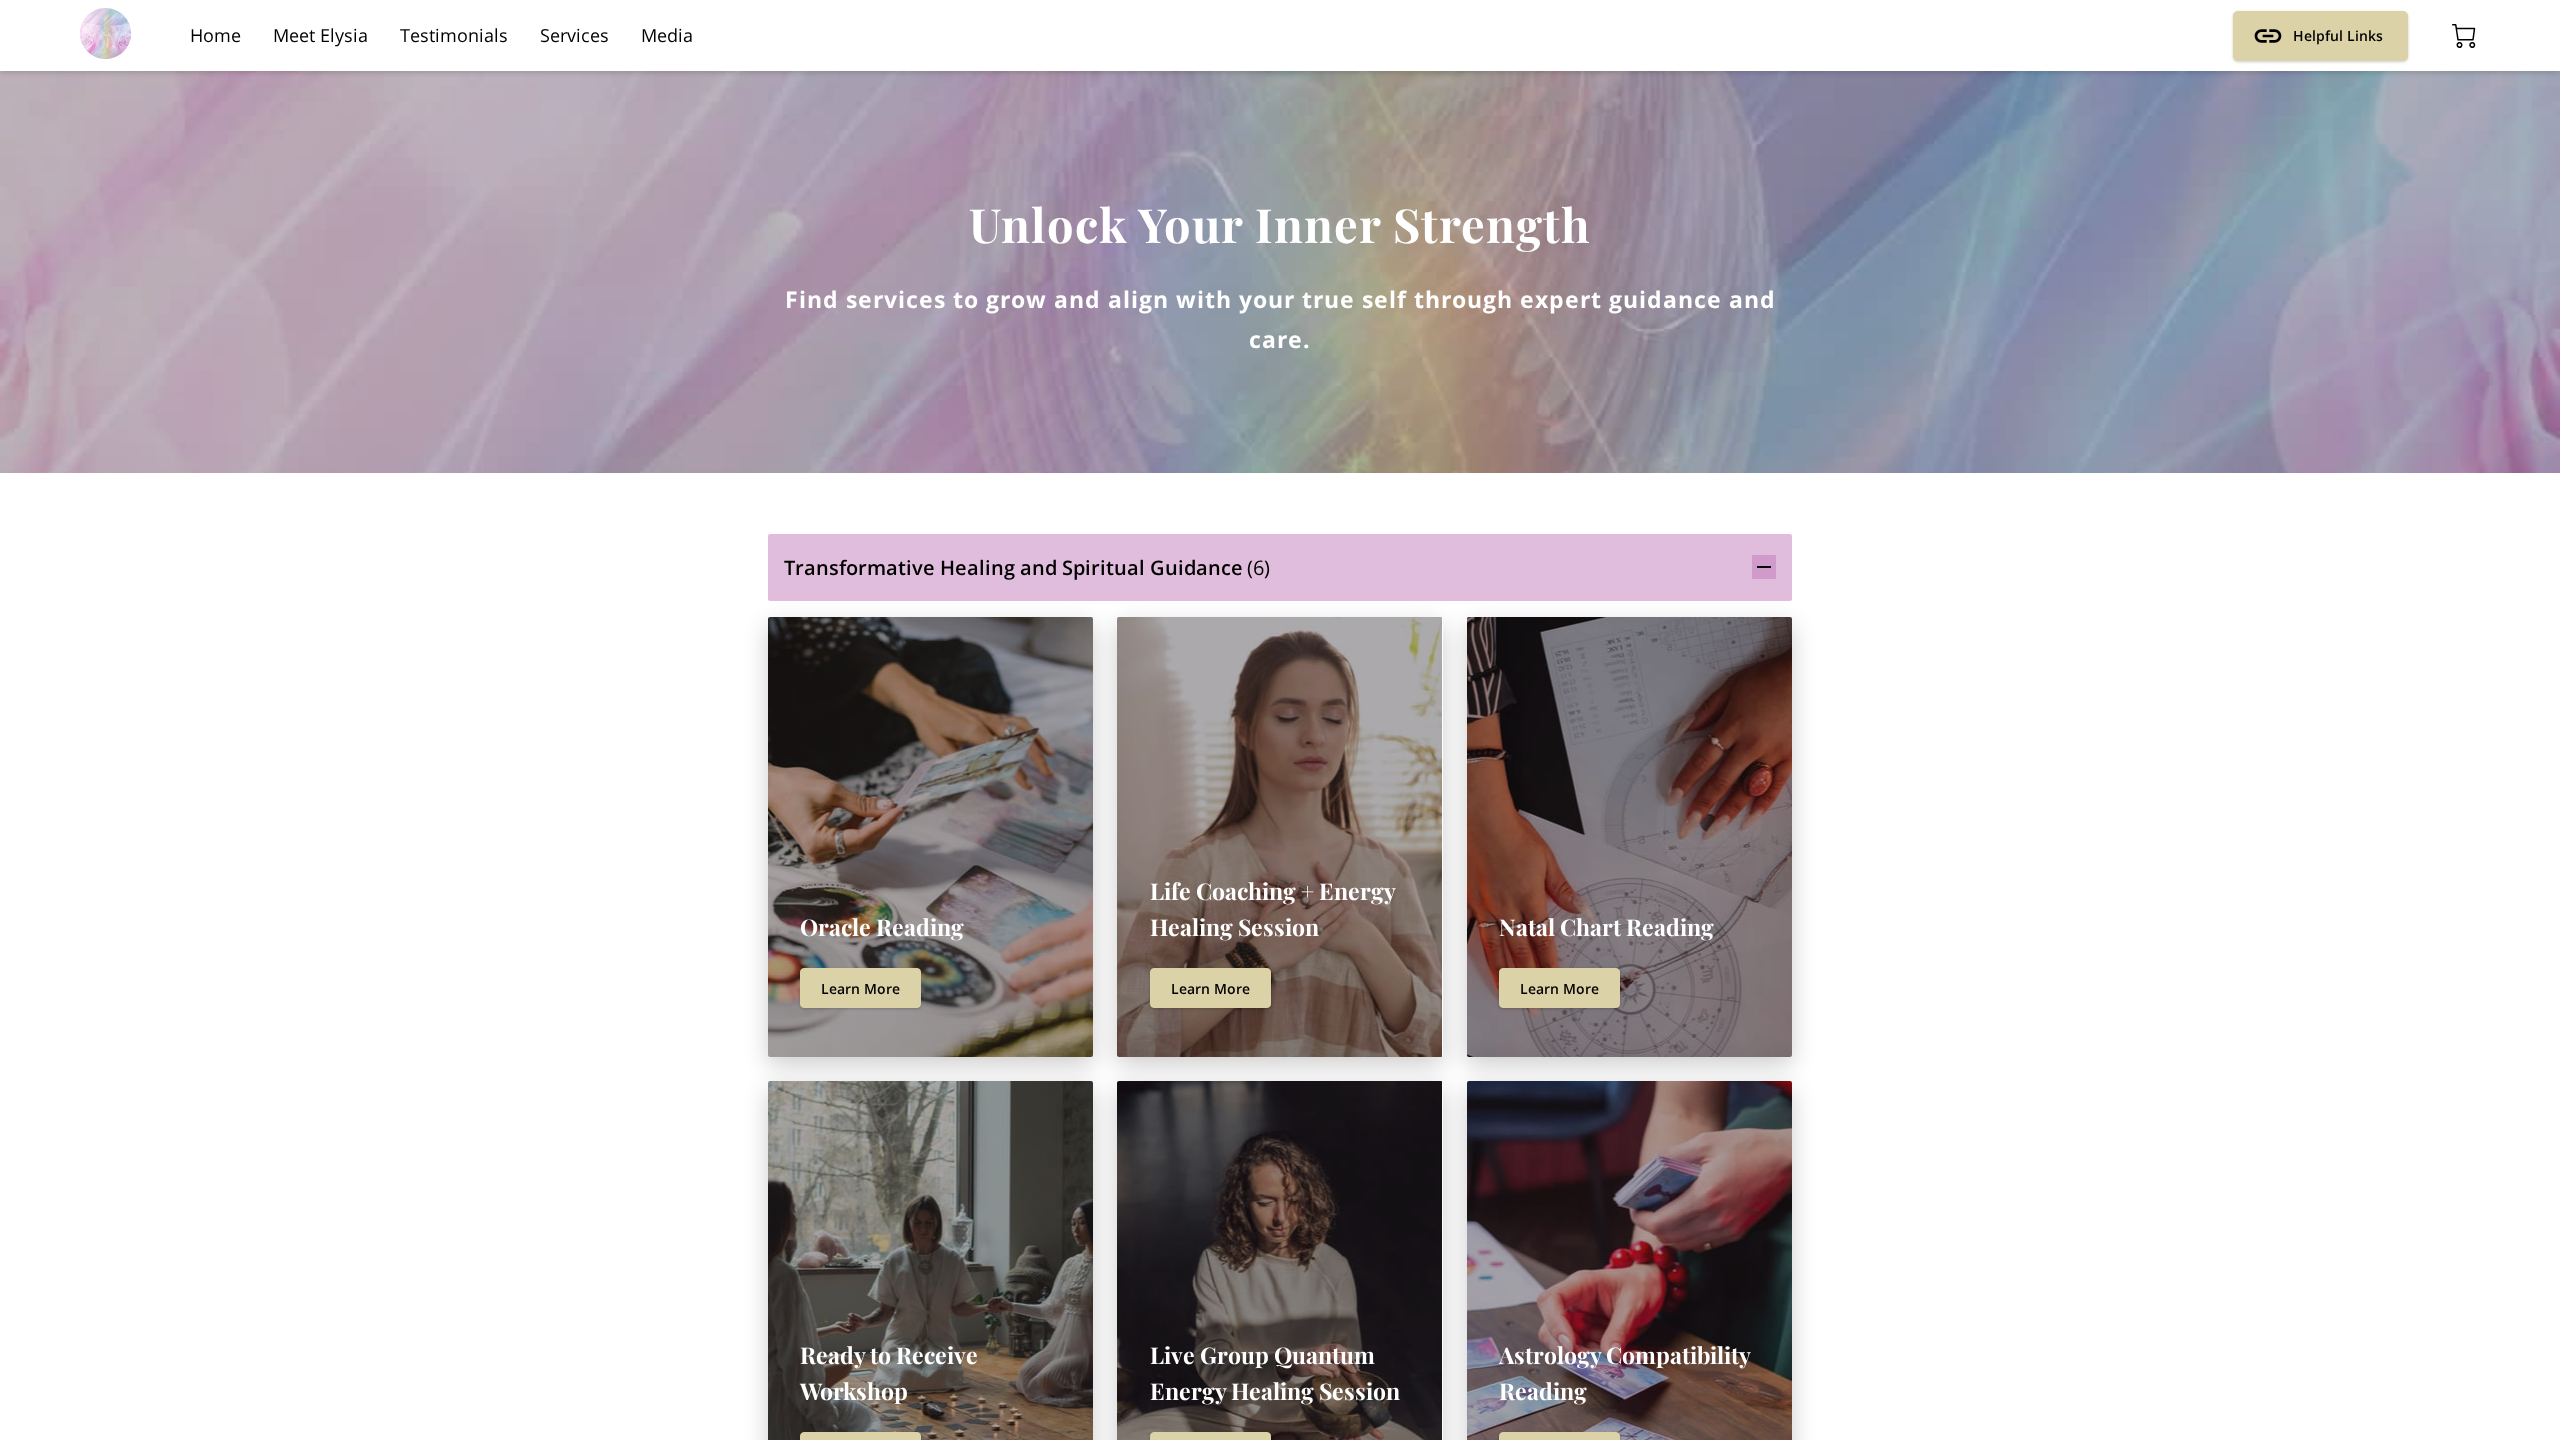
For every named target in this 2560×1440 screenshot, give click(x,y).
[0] (2464, 36)
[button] (1280, 567)
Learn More (860, 988)
